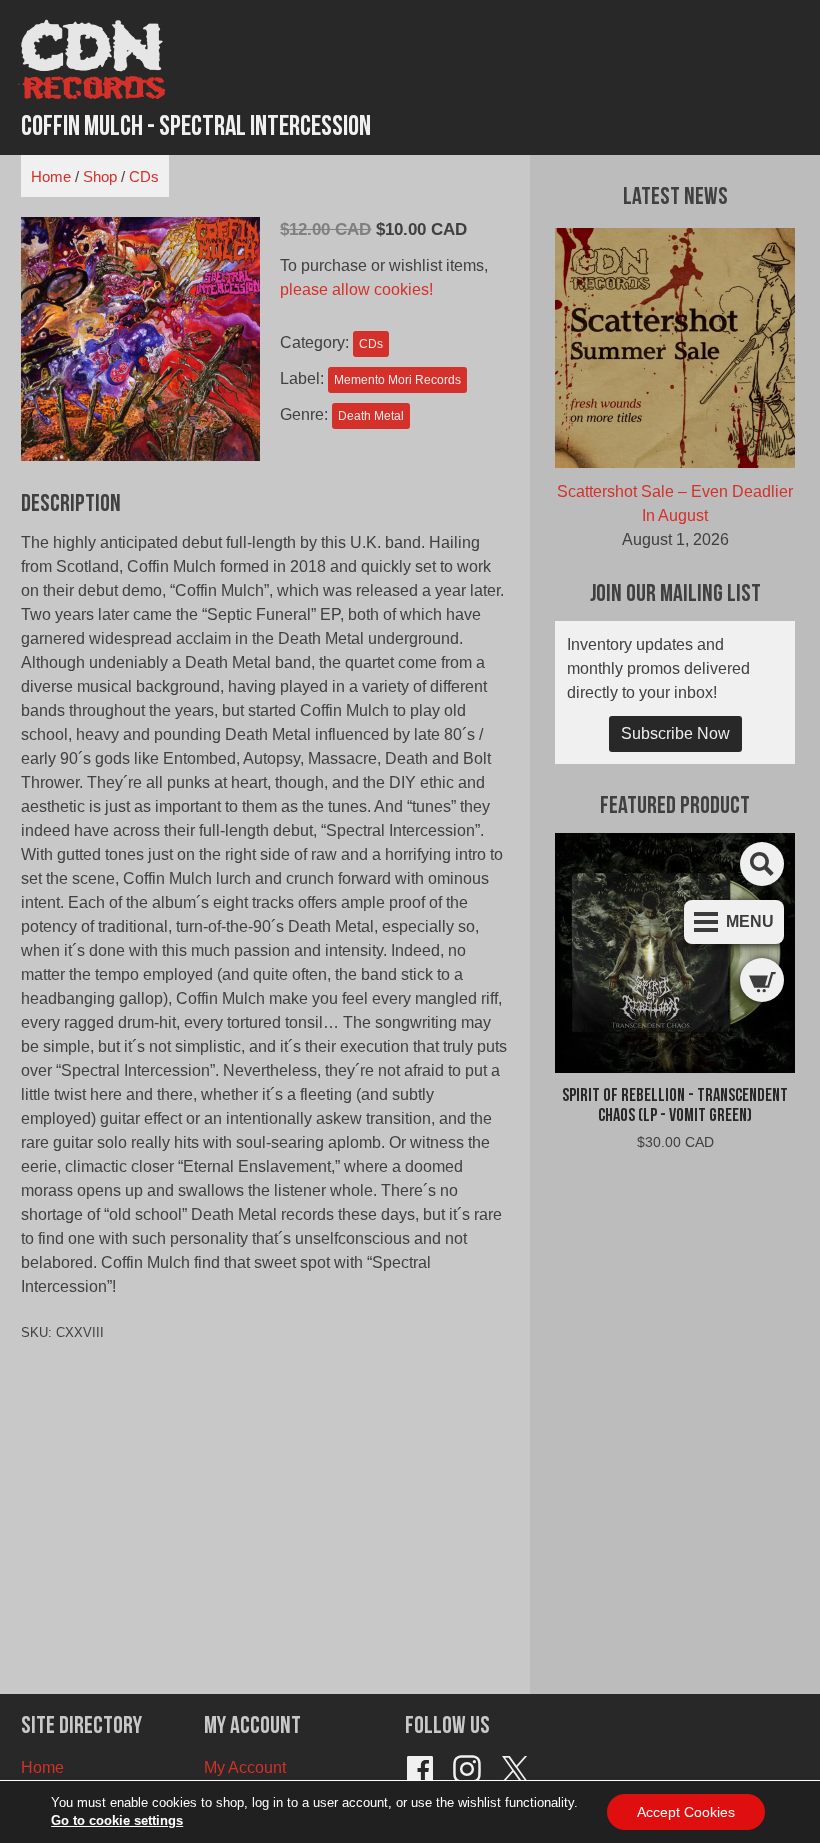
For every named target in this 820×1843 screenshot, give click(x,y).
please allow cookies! (356, 289)
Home (51, 176)
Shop (100, 176)
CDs (144, 176)
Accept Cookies (686, 1812)
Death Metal (371, 416)
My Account (245, 1767)
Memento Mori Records (397, 380)
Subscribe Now (675, 733)
